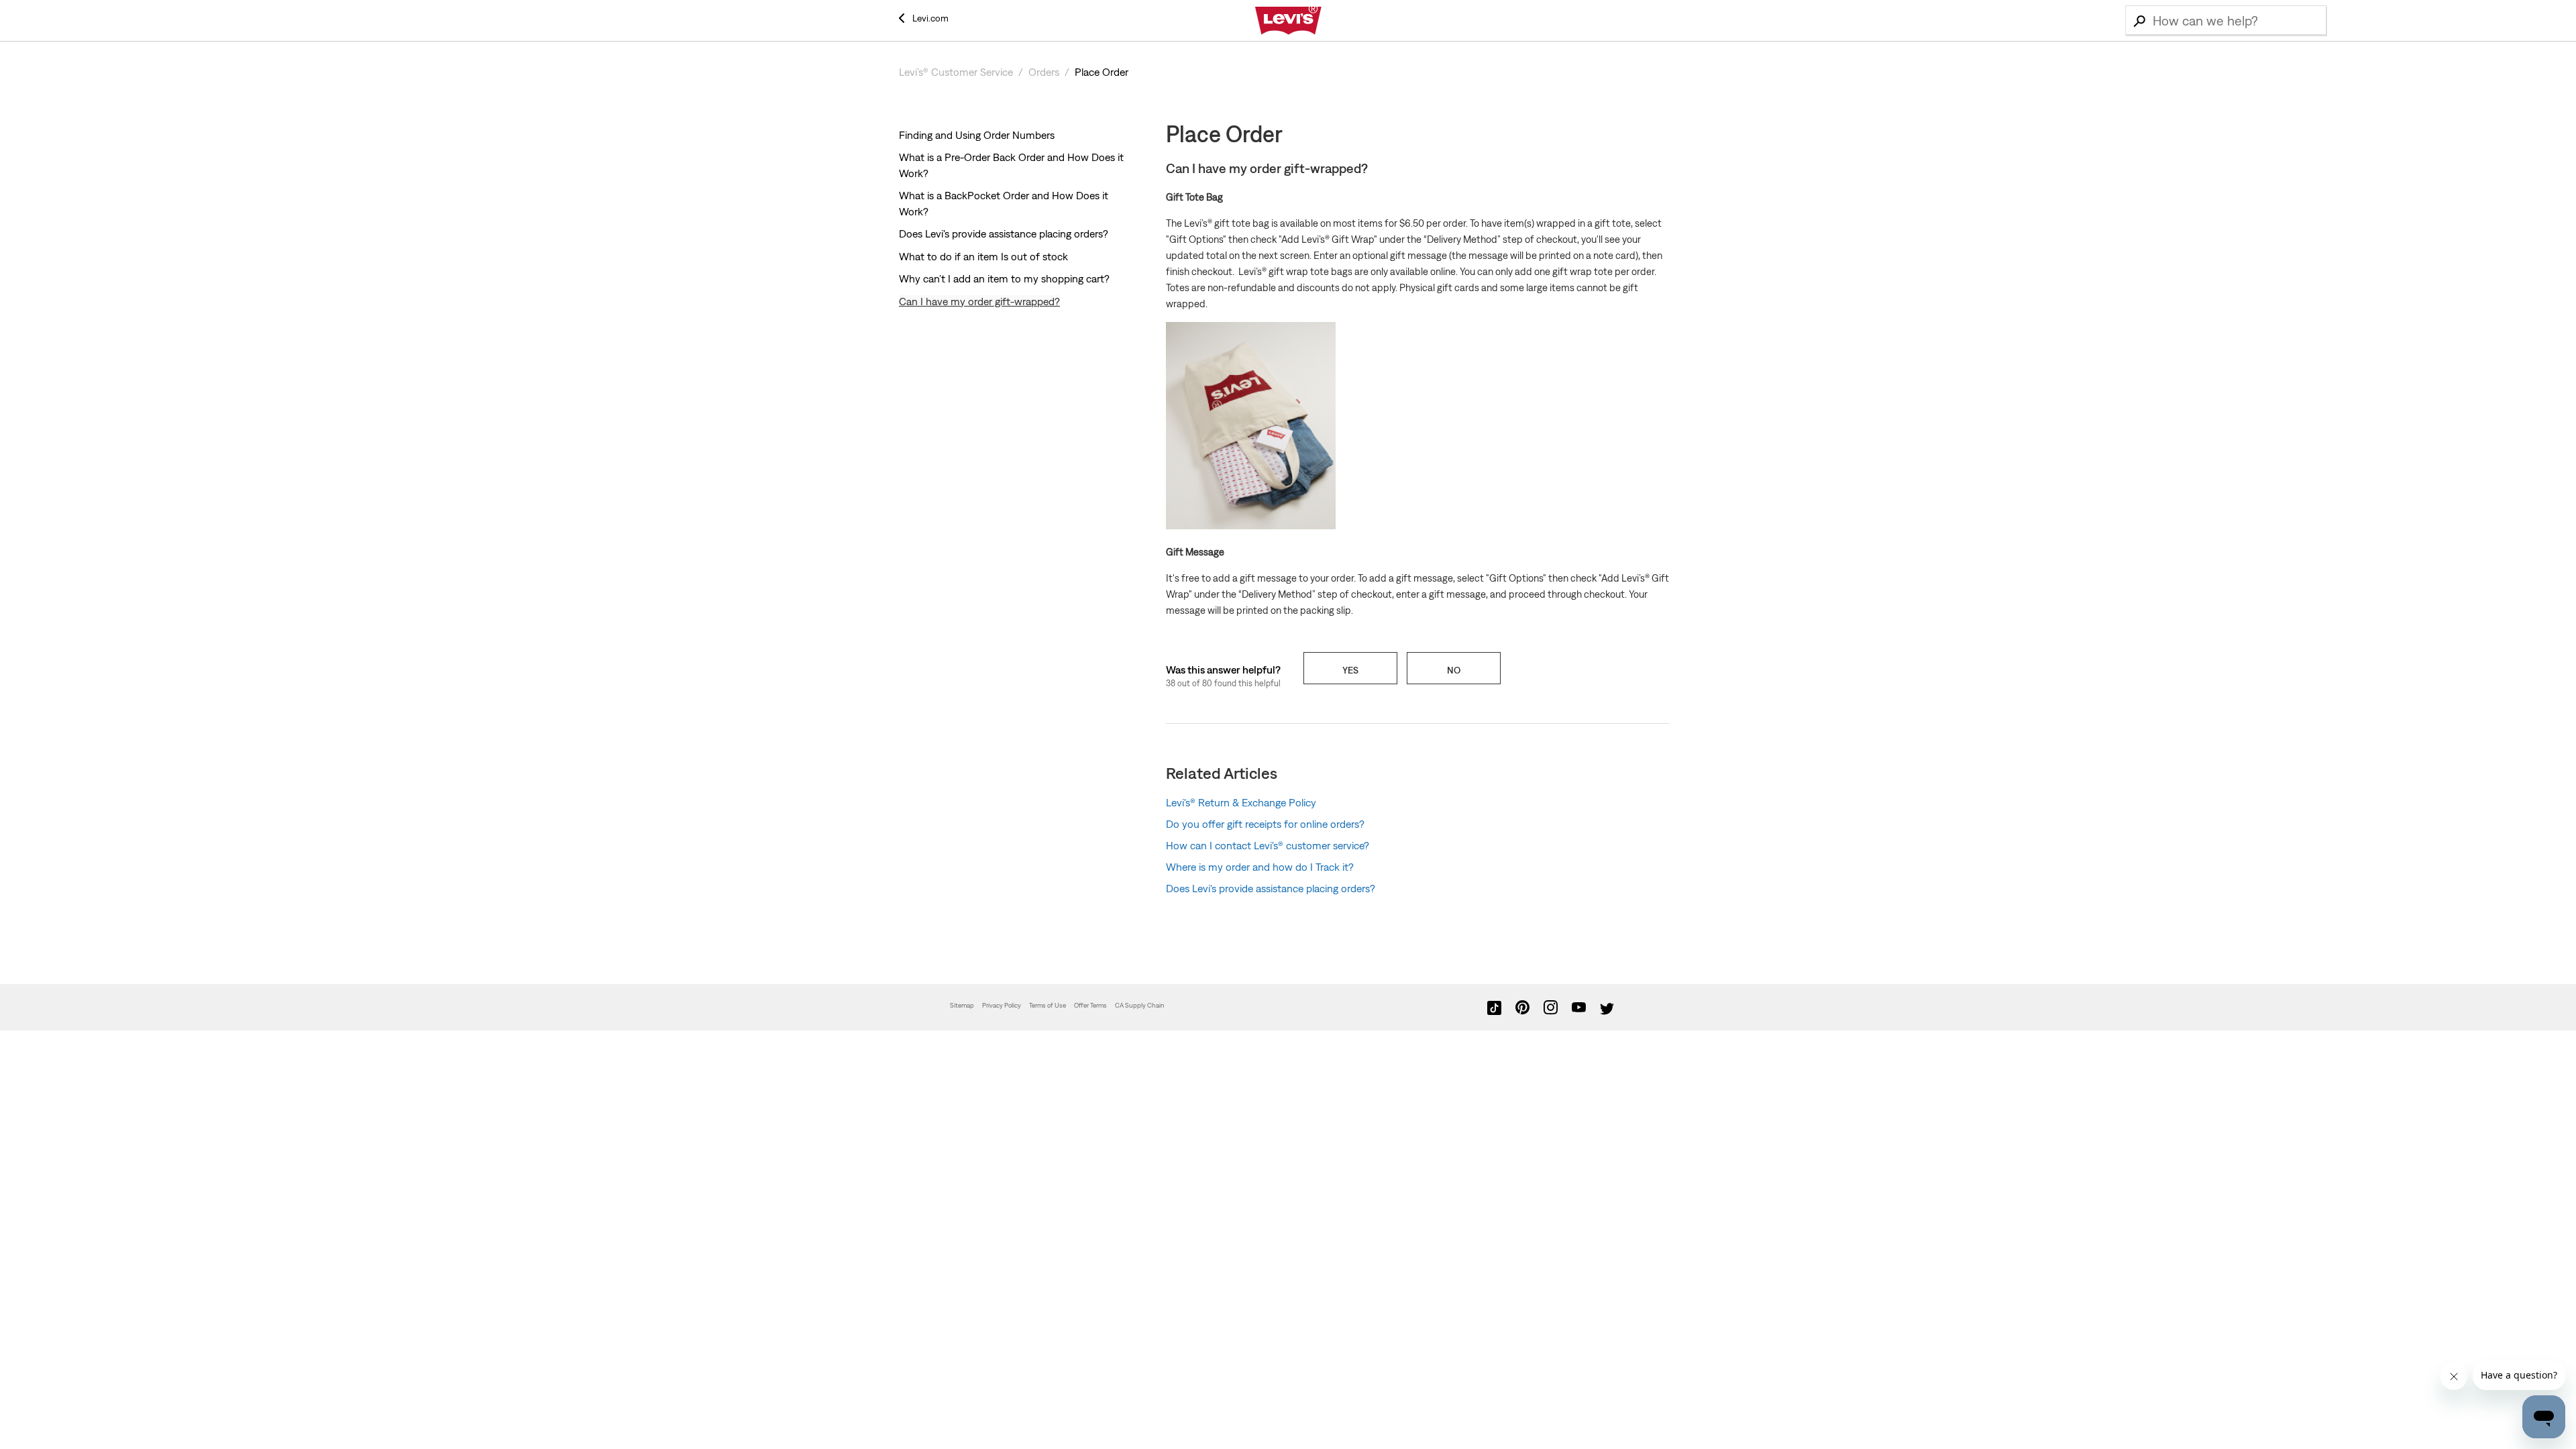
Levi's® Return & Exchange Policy (1241, 802)
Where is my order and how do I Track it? (1260, 867)
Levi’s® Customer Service (956, 72)
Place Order (1102, 72)
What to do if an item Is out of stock (983, 256)
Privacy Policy (1002, 1005)
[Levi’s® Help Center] (1288, 21)
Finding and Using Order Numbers (977, 135)
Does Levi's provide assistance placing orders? (1004, 233)
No (1454, 670)
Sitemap (962, 1005)
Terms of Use (1048, 1005)
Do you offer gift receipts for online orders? (1265, 824)
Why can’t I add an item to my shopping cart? (1004, 278)
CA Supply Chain (1140, 1005)
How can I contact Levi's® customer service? (1268, 845)
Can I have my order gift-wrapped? (979, 301)
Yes (1350, 670)
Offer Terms (1090, 1005)
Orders (1044, 72)
